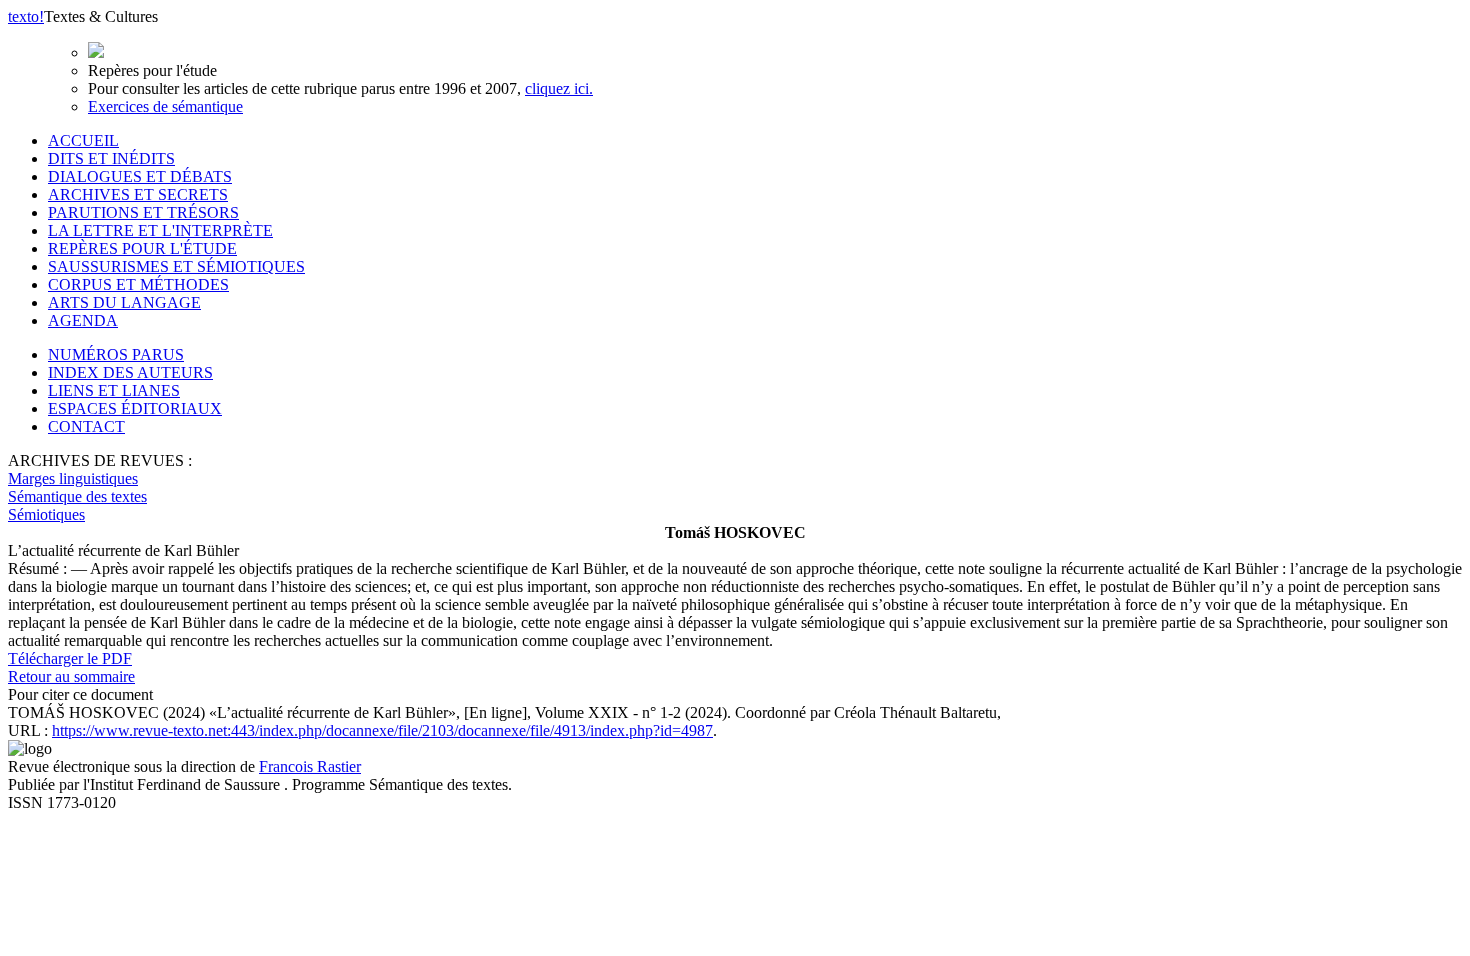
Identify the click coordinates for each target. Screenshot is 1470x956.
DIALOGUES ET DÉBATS (140, 176)
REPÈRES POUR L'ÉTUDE (142, 248)
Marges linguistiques (73, 478)
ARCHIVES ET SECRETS (138, 194)
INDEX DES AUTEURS (130, 372)
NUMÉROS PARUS (116, 354)
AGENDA (83, 320)
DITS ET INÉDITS (111, 158)
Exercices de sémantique (165, 106)
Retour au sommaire (71, 676)
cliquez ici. (559, 88)
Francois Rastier (310, 766)
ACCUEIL (83, 140)
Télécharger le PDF (70, 658)
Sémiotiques (46, 514)
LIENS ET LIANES (114, 390)
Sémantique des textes (77, 496)
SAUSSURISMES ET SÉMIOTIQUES (176, 266)
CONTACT (86, 426)
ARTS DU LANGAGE (124, 302)
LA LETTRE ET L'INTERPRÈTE (160, 230)
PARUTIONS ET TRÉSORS (143, 212)
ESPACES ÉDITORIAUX (135, 408)
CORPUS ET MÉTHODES (138, 284)
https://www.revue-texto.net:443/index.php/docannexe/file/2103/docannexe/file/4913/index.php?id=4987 (382, 730)
